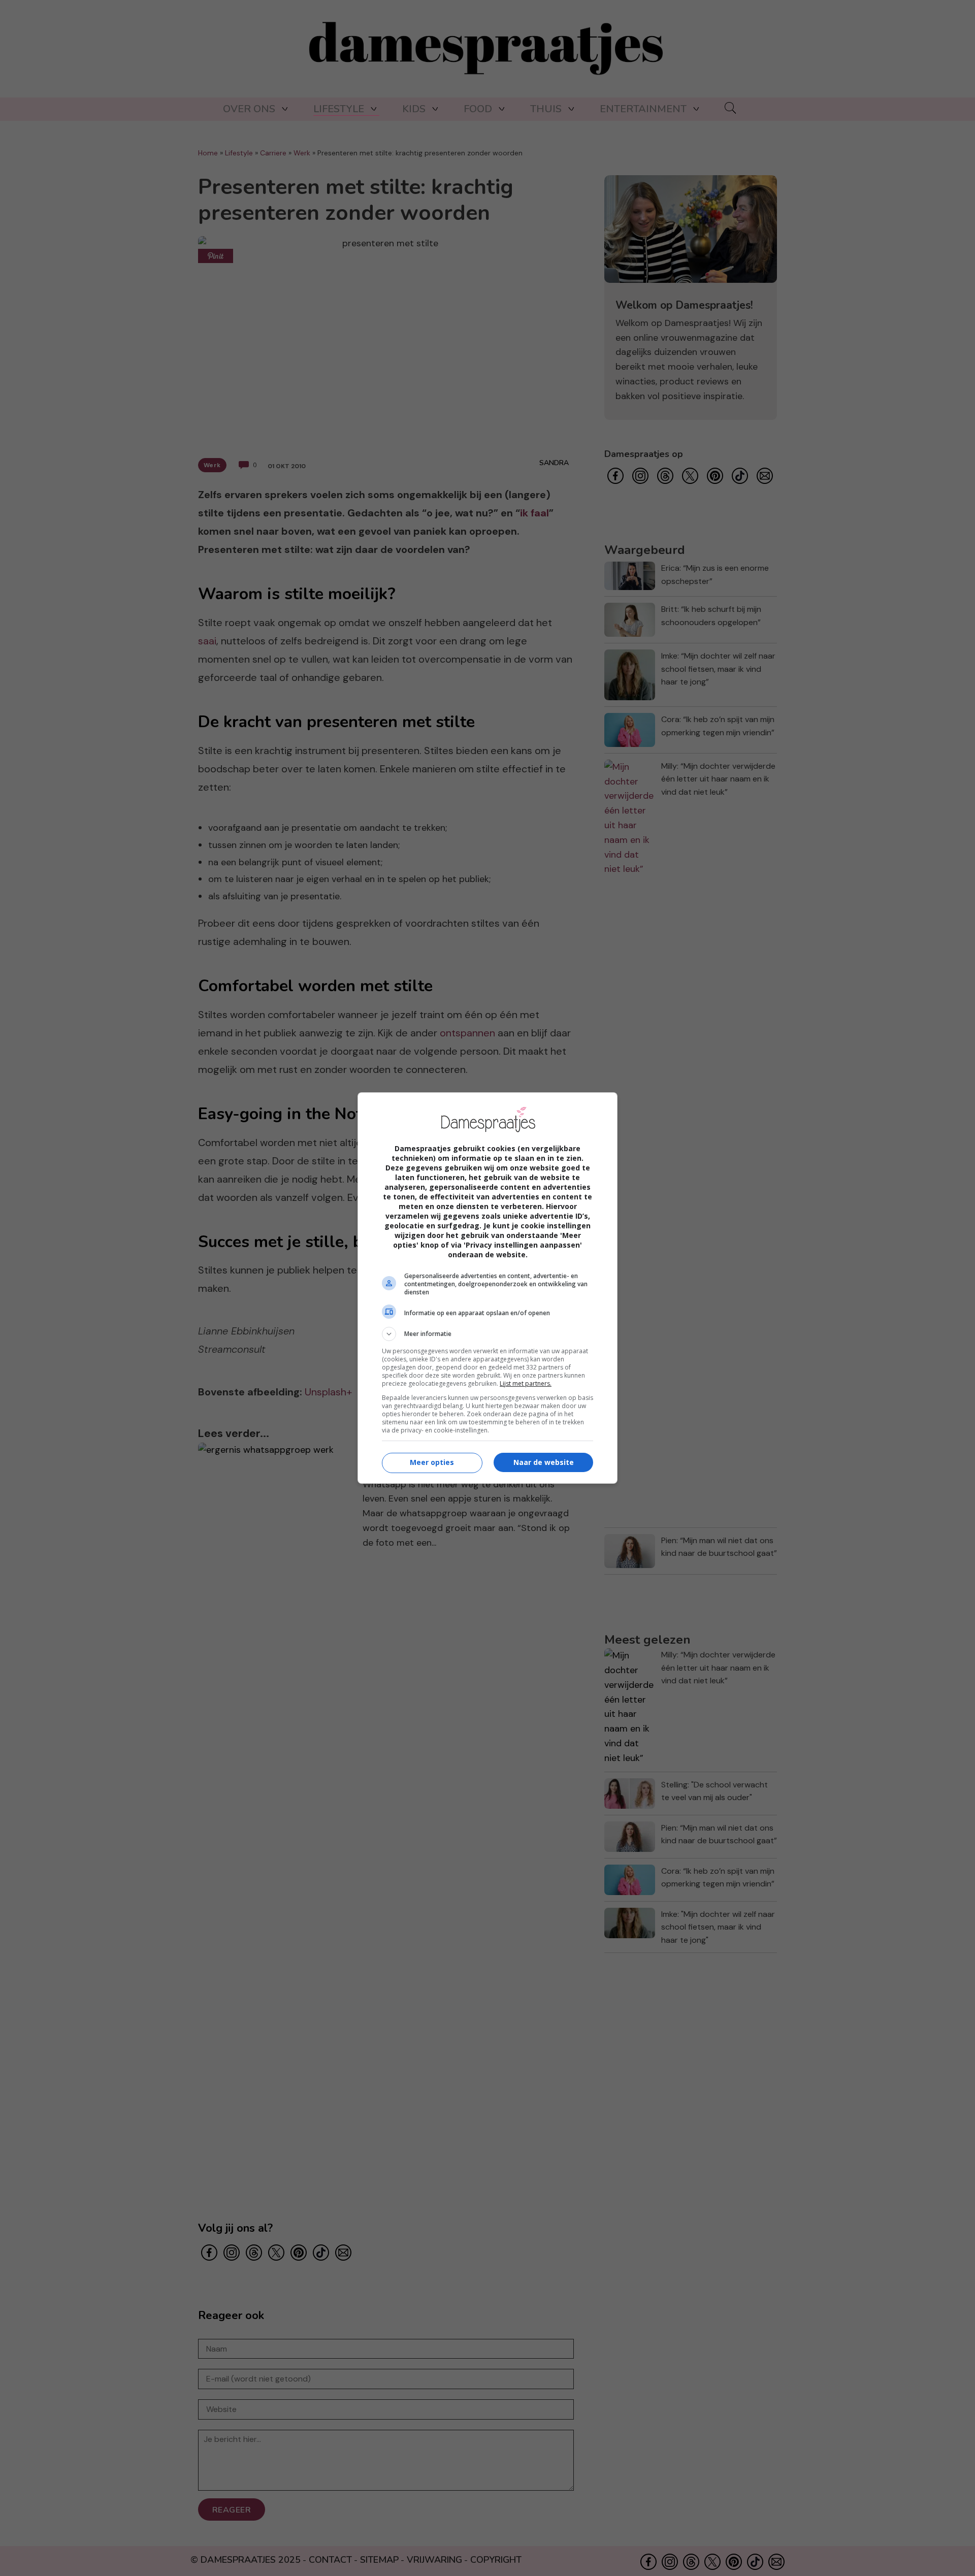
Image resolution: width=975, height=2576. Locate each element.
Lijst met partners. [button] (526, 1383)
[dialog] (487, 1288)
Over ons (249, 109)
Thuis (546, 109)
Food (478, 109)
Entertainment (643, 109)
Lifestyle (339, 109)
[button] (487, 1334)
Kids (414, 109)
